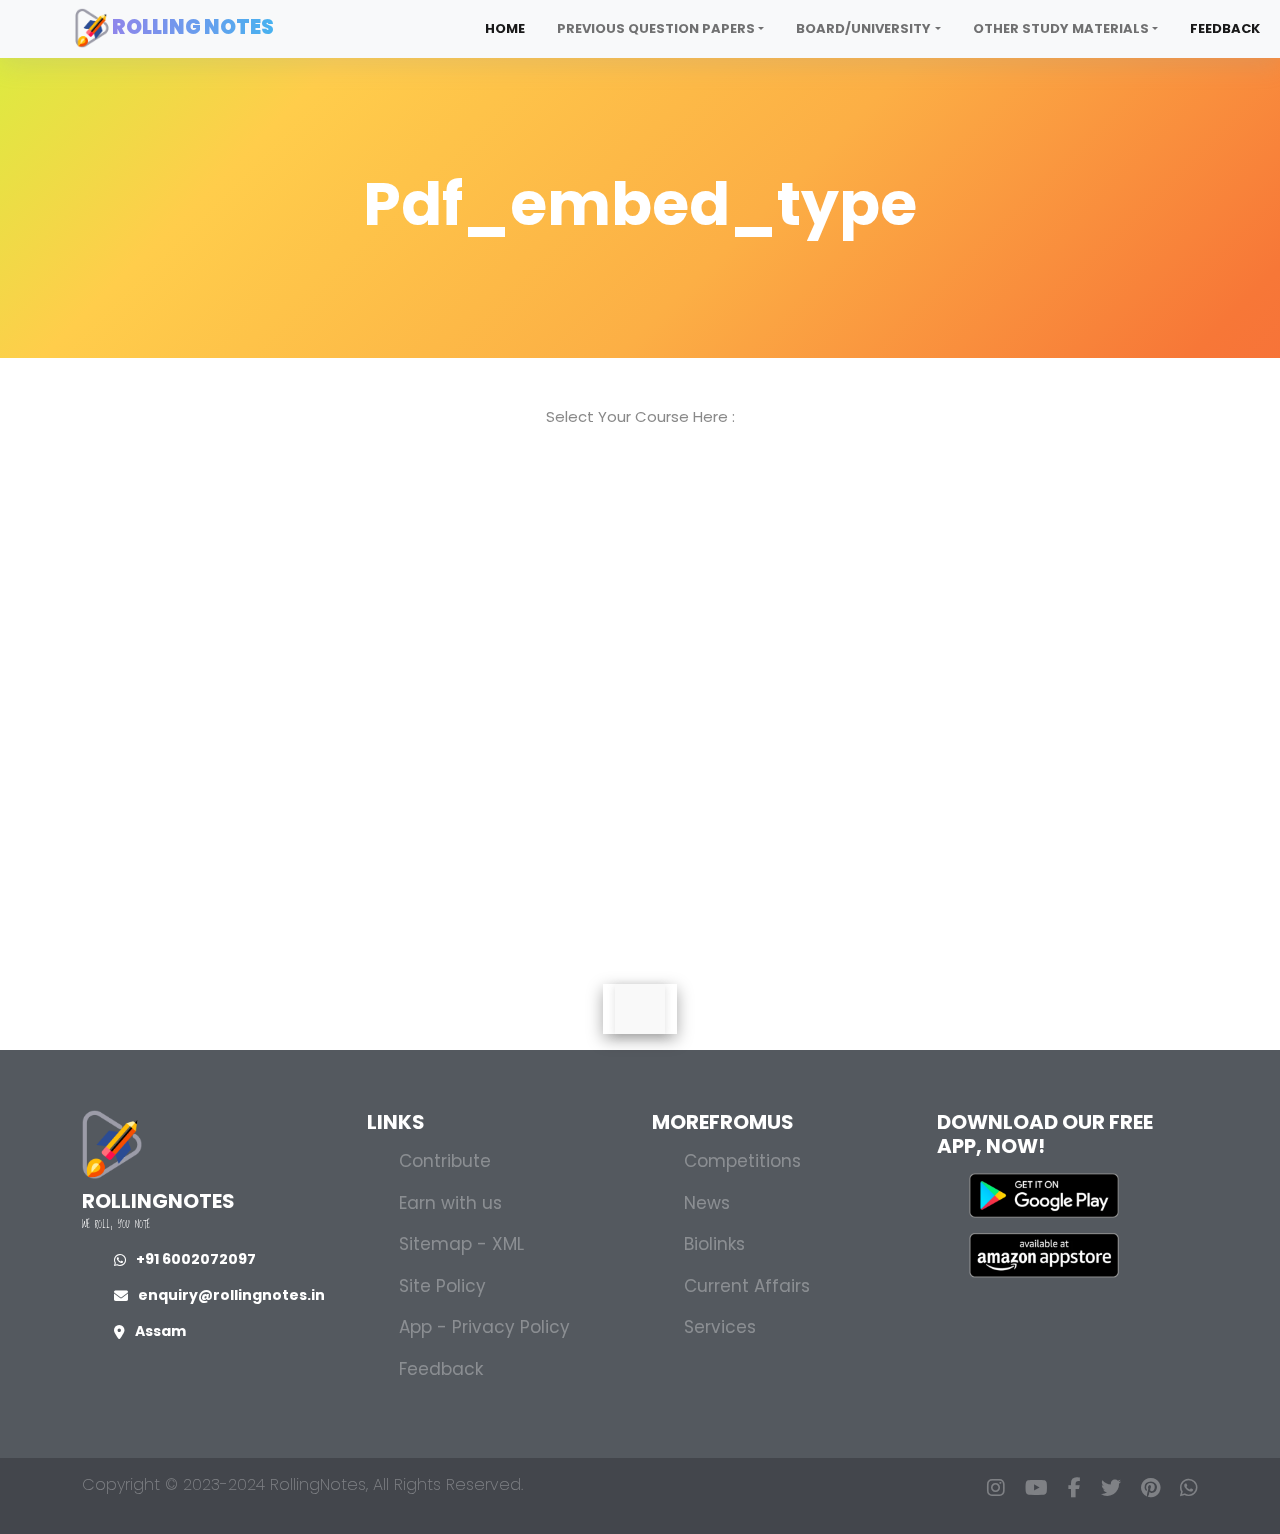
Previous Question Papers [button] (656, 28)
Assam (160, 1331)
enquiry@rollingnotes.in (231, 1295)
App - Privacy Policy (484, 1327)
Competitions (742, 1161)
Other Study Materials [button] (1061, 28)
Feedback (1225, 28)
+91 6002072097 (196, 1259)
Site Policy (442, 1286)
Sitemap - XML (461, 1244)
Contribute (445, 1161)
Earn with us (450, 1203)
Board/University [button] (863, 28)
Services (720, 1327)
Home (505, 28)
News (707, 1203)
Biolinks (714, 1244)
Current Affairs (747, 1286)
